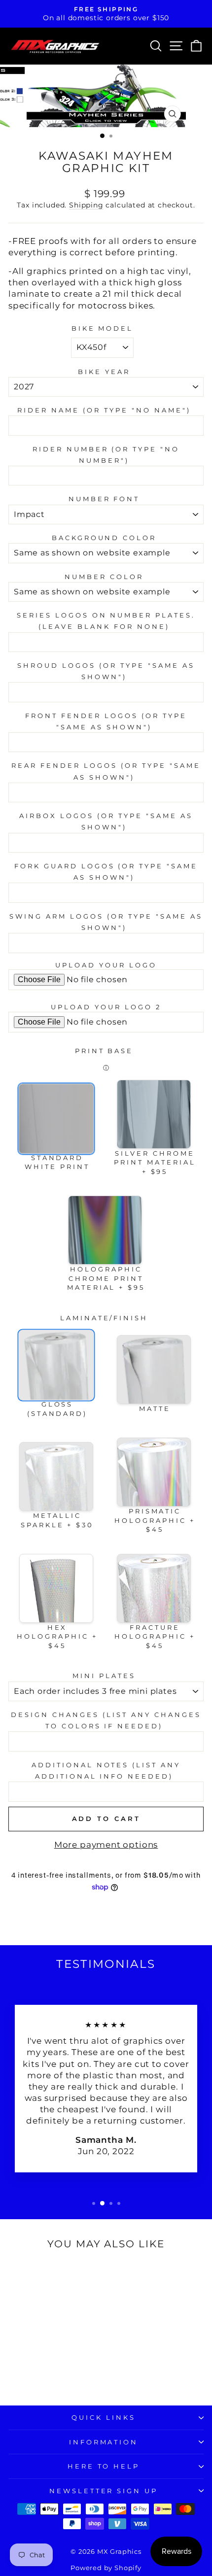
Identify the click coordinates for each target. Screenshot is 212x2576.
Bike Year (104, 372)
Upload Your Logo (106, 965)
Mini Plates (104, 1676)
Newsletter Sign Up (104, 2491)
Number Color (104, 577)
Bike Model (103, 328)
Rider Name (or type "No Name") (104, 410)
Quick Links (104, 2417)
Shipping (86, 205)
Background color (104, 538)
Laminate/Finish (104, 1318)
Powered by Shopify (106, 2568)
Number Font (104, 499)
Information (104, 2442)
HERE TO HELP (104, 2466)
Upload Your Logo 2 (106, 1007)
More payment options (106, 1845)
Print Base (104, 1051)
